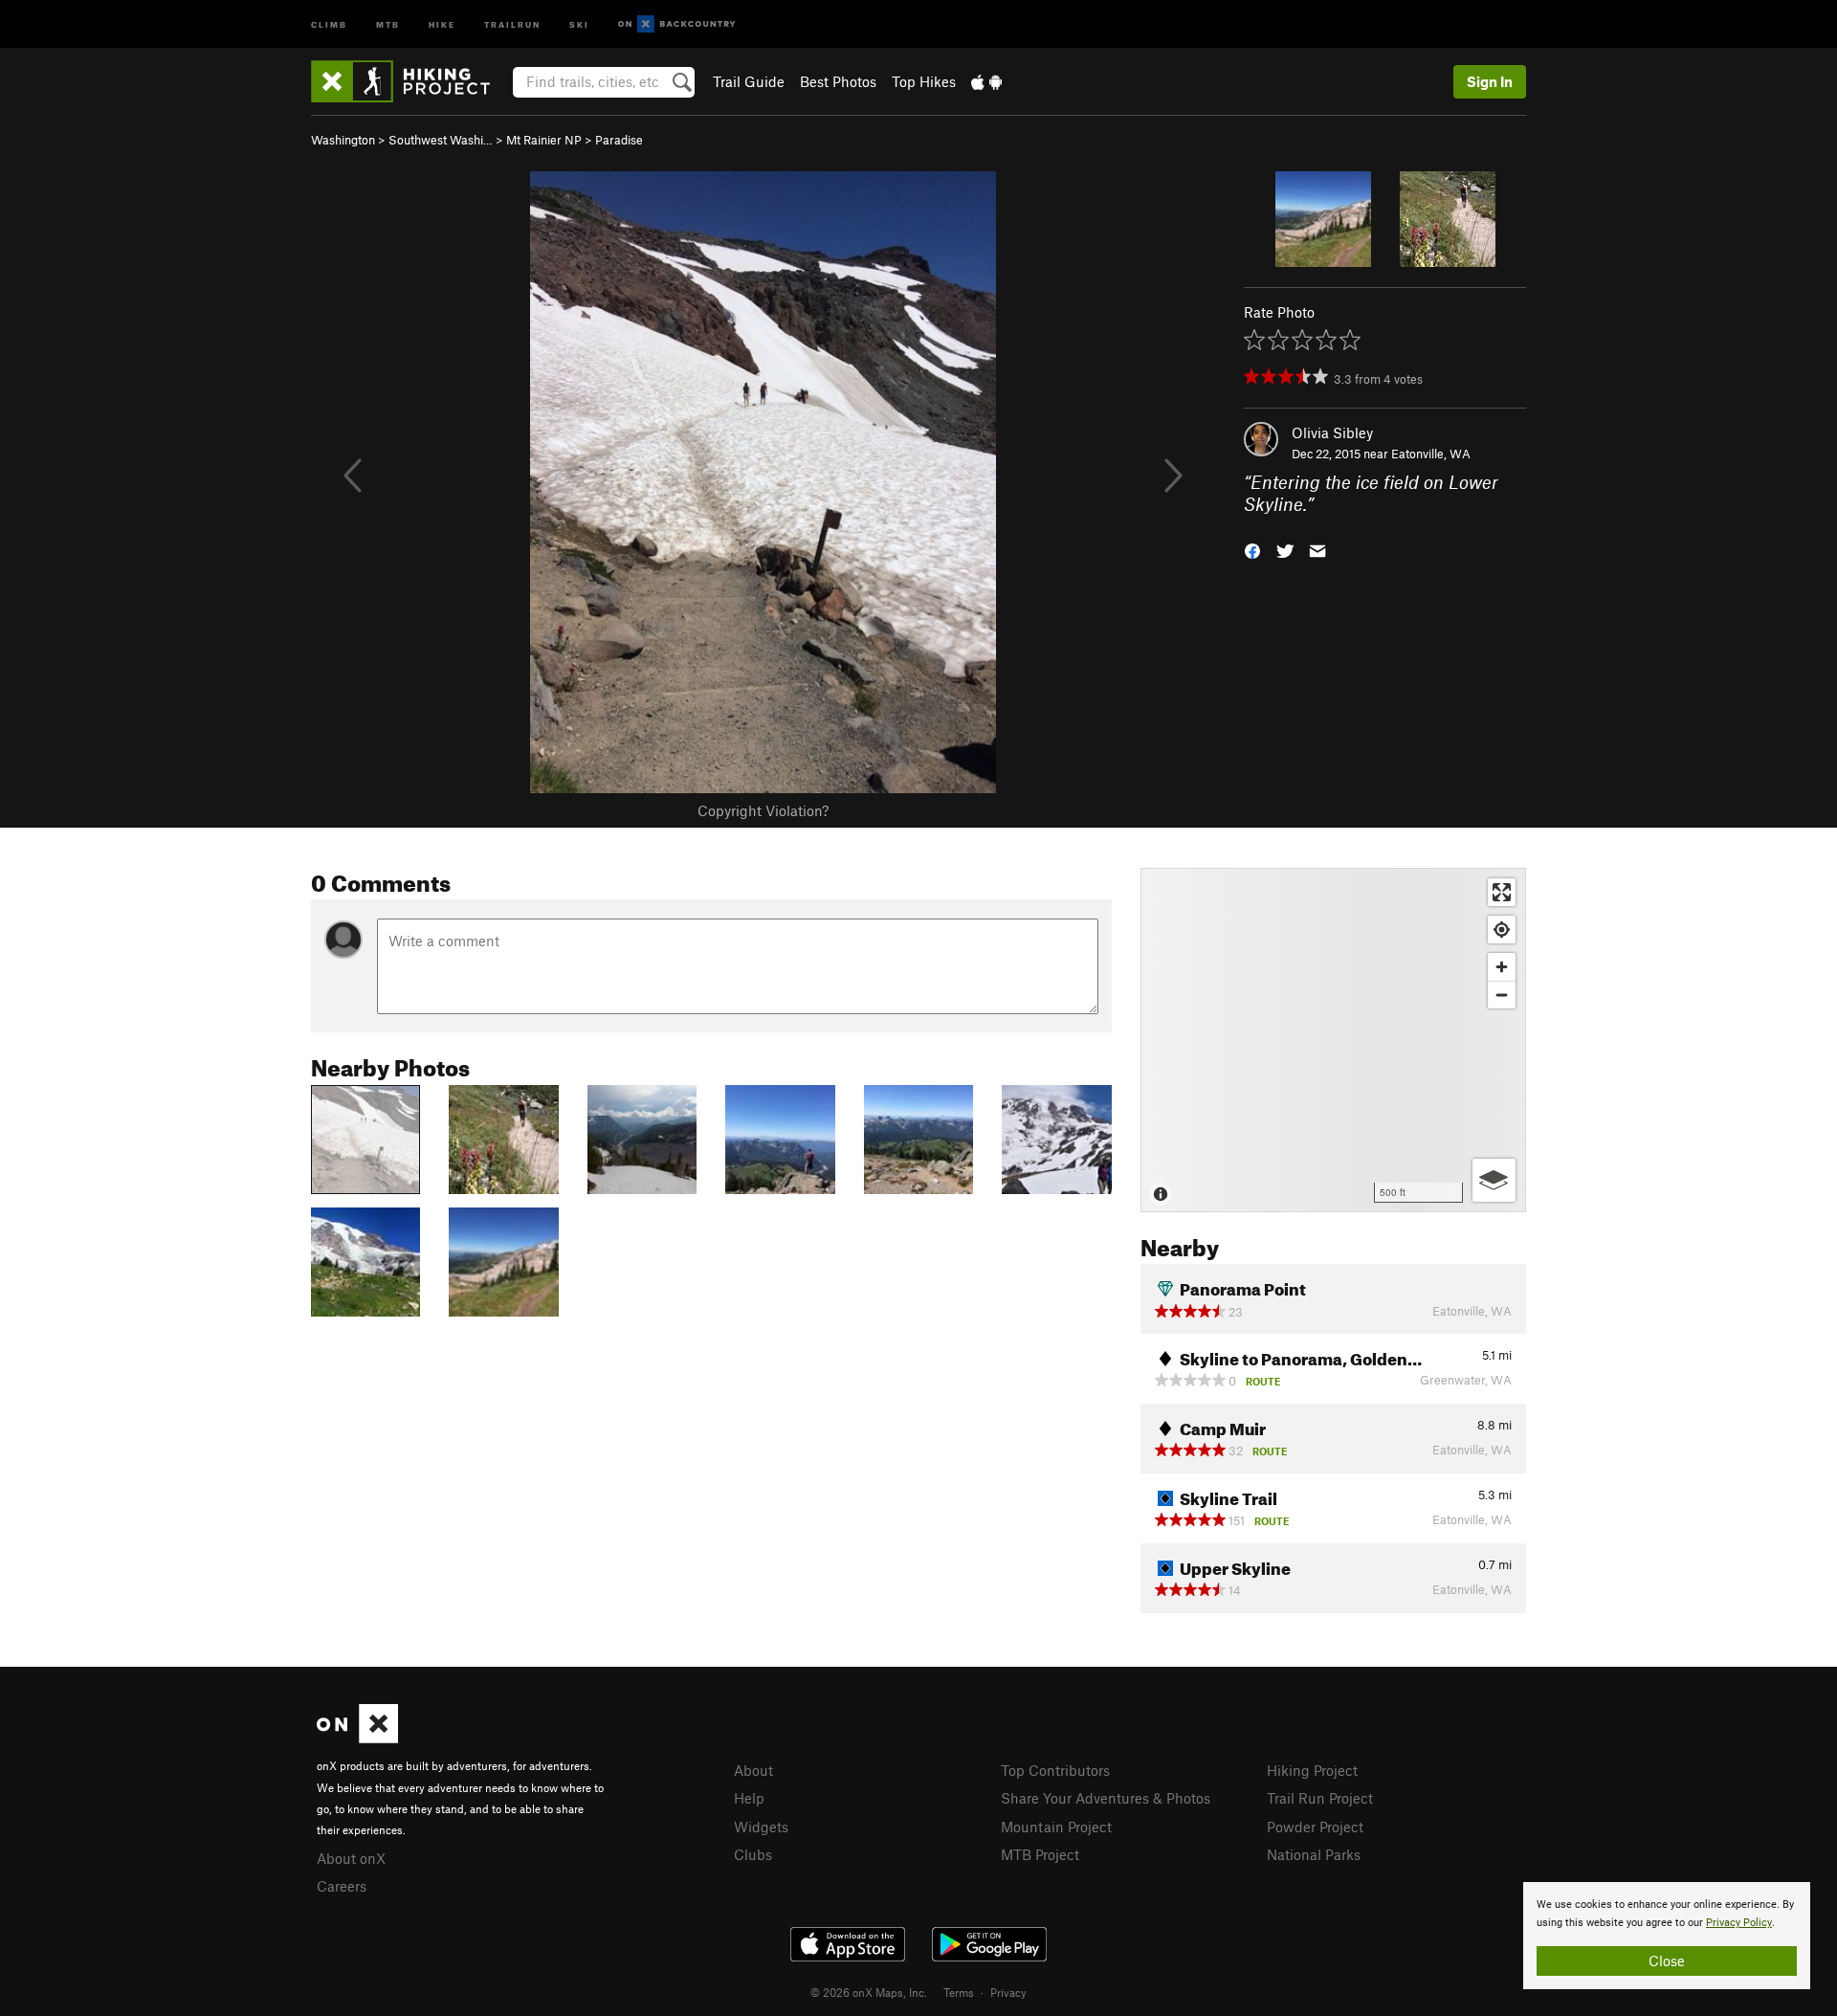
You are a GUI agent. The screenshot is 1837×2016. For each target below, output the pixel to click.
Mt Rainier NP (544, 140)
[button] (1252, 549)
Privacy (1008, 1992)
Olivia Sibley (1332, 432)
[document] (1667, 1936)
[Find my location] (1502, 930)
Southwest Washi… (441, 140)
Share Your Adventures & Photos (1106, 1798)
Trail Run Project (1320, 1798)
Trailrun (512, 23)
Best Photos (838, 81)
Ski (579, 23)
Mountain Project (1056, 1827)
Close (1667, 1961)
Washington (343, 140)
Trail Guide (749, 81)
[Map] (1333, 1040)
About (753, 1770)
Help (749, 1798)
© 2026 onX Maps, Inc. (869, 1992)
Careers (342, 1886)
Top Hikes (924, 81)
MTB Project (1040, 1854)
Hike (442, 23)
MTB (388, 23)
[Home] (410, 81)
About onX (351, 1858)
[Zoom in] (1502, 967)
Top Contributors (1055, 1770)
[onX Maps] (357, 1738)
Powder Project (1315, 1827)
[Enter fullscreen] (1502, 892)
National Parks (1314, 1854)
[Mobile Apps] (986, 81)
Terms (959, 1992)
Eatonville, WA (1431, 454)
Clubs (753, 1854)
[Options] (1494, 1180)
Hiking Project (1312, 1770)
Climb (329, 23)
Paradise (619, 140)
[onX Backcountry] (677, 24)
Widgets (761, 1827)
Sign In (1490, 81)
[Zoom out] (1502, 995)
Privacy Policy (1739, 1923)
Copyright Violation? (763, 810)
